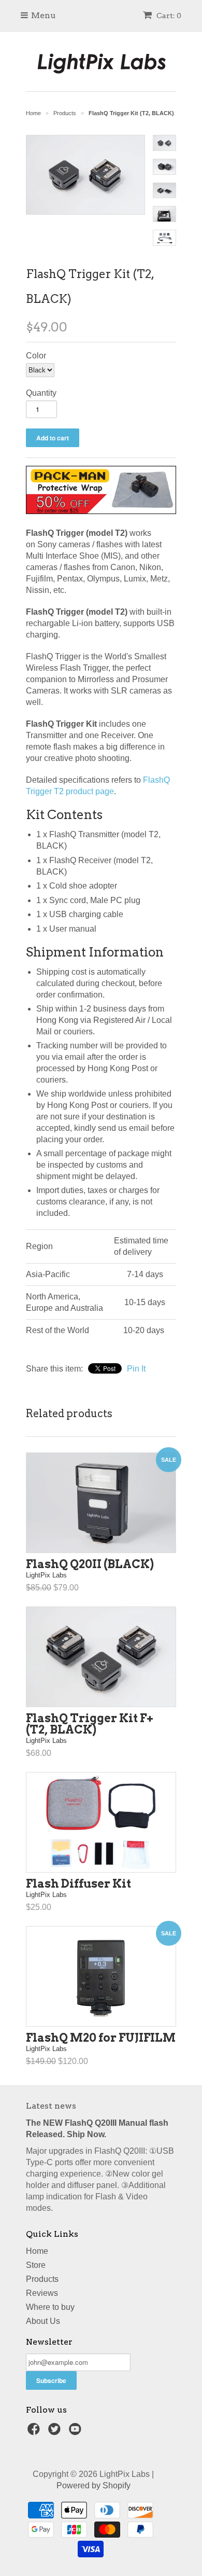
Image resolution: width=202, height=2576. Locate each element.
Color (36, 356)
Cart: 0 (168, 16)
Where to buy (50, 2307)
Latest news (51, 2106)
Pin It (136, 1369)
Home (37, 2251)
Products (42, 2279)
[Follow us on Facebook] (35, 2432)
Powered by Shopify (93, 2485)
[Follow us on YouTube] (77, 2432)
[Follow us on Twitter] (56, 2432)
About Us (43, 2321)
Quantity (41, 393)
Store (36, 2265)
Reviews (42, 2293)
